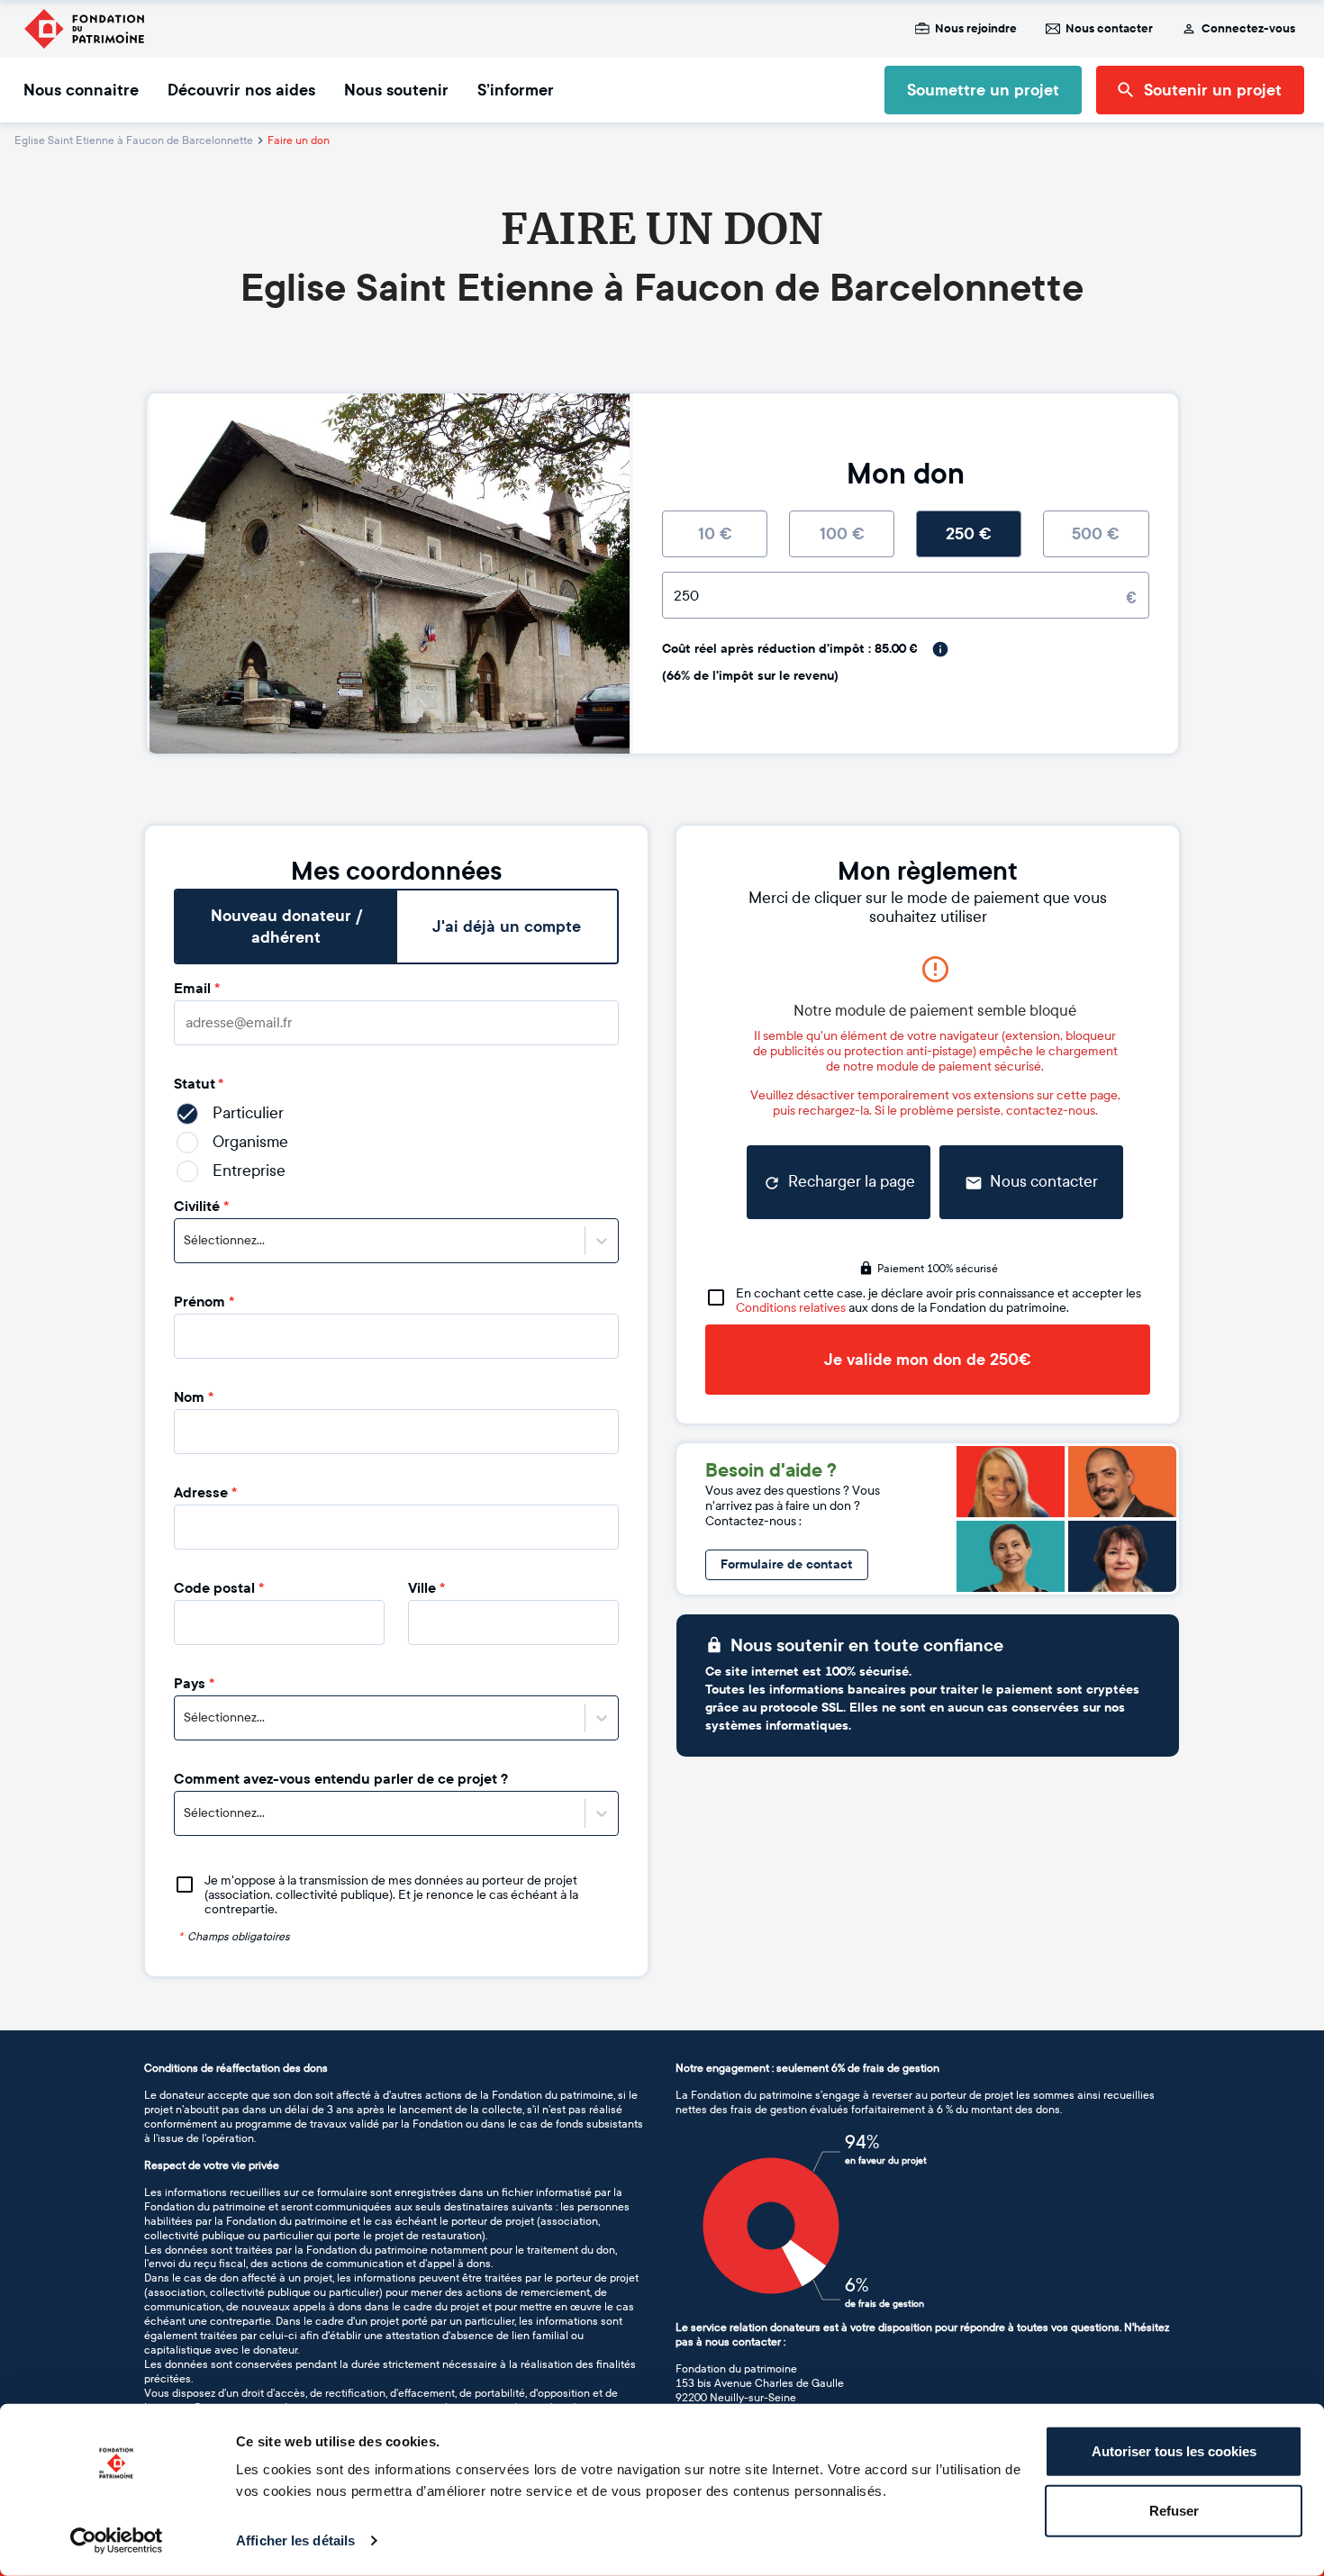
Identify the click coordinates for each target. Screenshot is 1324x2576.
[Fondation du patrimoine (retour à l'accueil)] (84, 29)
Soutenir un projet (1213, 90)
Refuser (1174, 2510)
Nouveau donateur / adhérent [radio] (286, 926)
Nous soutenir (396, 90)
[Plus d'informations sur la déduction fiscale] (940, 649)
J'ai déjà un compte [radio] (507, 926)
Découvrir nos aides (241, 90)
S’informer (516, 90)
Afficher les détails (295, 2540)
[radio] (715, 534)
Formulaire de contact (787, 1564)
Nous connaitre (81, 90)
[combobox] (185, 1241)
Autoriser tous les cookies (1174, 2451)
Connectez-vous (1248, 29)
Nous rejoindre (976, 29)
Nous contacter (1109, 29)
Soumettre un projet (983, 90)
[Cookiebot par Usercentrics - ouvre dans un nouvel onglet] (117, 2541)
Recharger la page (852, 1182)
